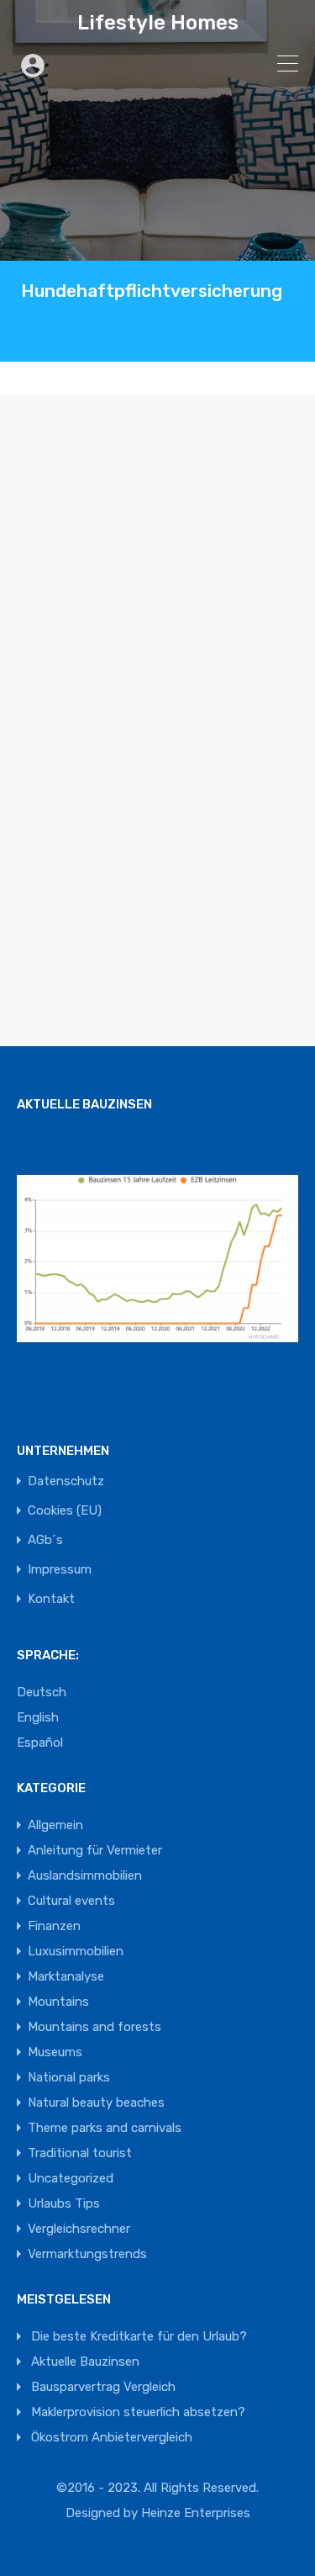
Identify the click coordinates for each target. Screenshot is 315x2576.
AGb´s (45, 1540)
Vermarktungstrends (87, 2254)
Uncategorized (71, 2178)
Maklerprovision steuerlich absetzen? (138, 2412)
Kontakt (51, 1599)
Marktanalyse (66, 1976)
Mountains (58, 2002)
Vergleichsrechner (79, 2229)
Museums (55, 2052)
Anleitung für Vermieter (95, 1850)
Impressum (60, 1570)
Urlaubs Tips (64, 2203)
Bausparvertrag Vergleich (103, 2387)
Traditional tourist (80, 2153)
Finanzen (54, 1926)
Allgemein (55, 1825)
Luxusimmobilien (76, 1951)
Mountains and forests (94, 2027)
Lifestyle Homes (158, 23)
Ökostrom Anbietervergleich (112, 2437)
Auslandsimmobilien (85, 1875)
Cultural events (71, 1901)
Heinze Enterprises (196, 2513)
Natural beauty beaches (96, 2103)
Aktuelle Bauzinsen (85, 2362)
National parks (69, 2077)
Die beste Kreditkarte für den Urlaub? (139, 2336)
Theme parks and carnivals (105, 2128)
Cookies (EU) (65, 1511)
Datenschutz (66, 1481)
